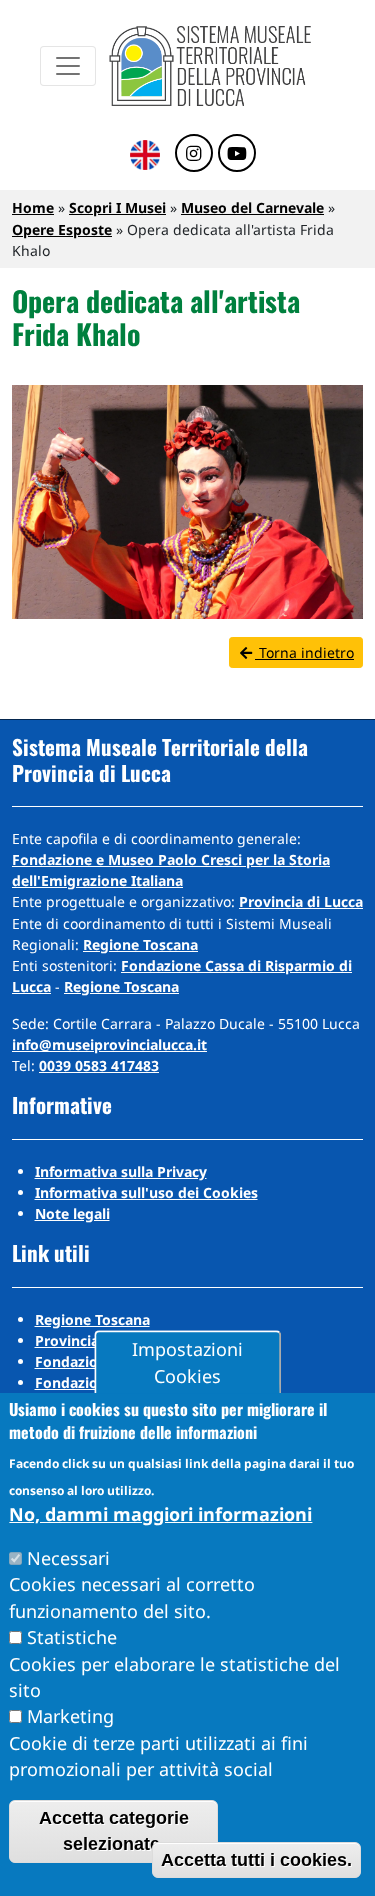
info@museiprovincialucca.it (109, 1044)
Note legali (72, 1213)
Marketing (70, 1716)
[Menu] (68, 66)
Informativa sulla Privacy (121, 1171)
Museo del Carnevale (252, 207)
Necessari (68, 1558)
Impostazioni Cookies (187, 1363)
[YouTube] (237, 154)
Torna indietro (304, 652)
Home (33, 207)
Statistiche (72, 1637)
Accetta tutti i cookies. (256, 1860)
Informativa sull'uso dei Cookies (146, 1192)
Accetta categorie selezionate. (114, 1831)
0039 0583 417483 (99, 1065)
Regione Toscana (140, 944)
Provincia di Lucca (301, 901)
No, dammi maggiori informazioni (160, 1514)
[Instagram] (194, 154)
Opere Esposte (62, 229)
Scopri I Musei (117, 207)
